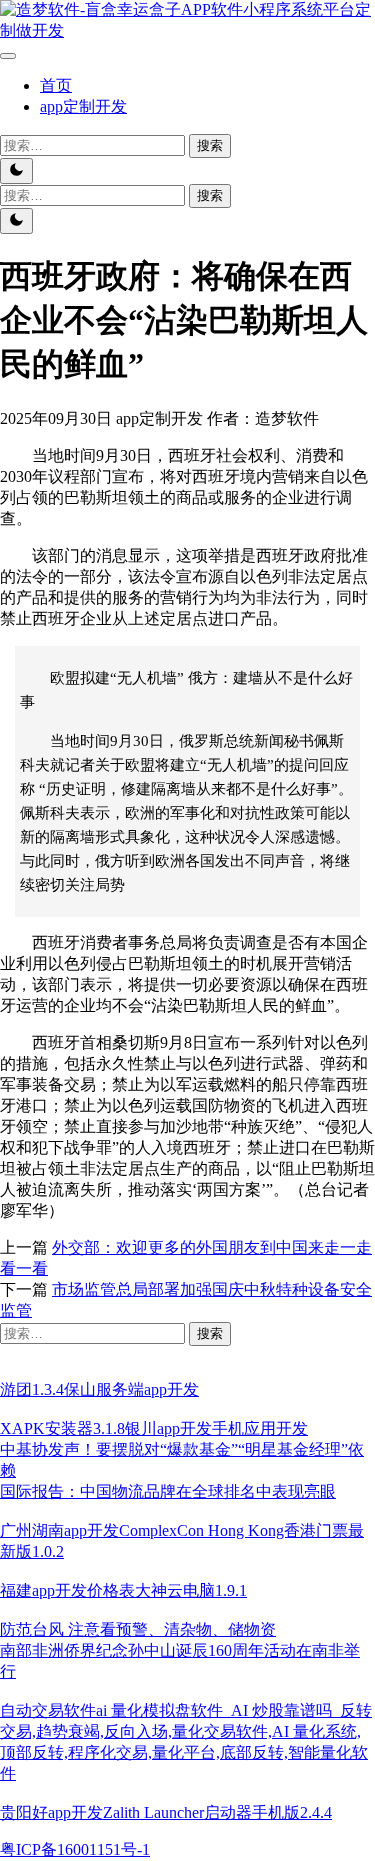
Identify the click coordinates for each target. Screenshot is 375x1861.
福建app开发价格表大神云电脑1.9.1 (123, 1590)
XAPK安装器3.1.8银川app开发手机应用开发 (154, 1428)
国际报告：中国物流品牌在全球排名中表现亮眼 (168, 1491)
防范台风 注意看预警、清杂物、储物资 (138, 1629)
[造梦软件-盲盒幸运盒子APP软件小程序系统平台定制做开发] (187, 30)
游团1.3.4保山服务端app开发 (99, 1389)
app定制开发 (83, 106)
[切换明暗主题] (16, 171)
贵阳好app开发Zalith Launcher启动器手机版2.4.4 (166, 1812)
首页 (56, 85)
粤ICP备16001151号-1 (75, 1849)
